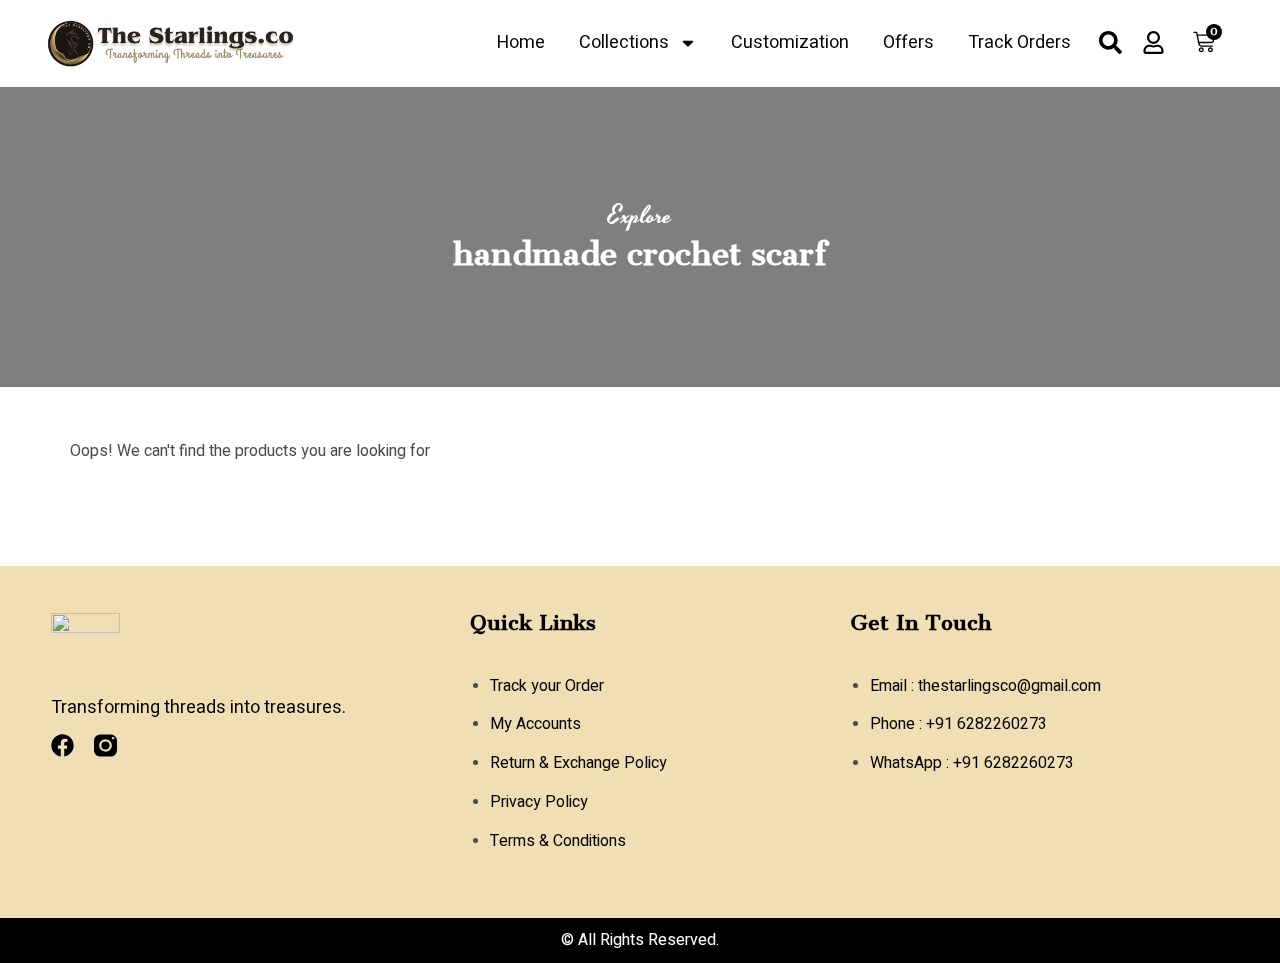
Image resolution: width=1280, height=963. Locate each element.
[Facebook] (62, 745)
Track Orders (1019, 42)
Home (521, 42)
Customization (790, 42)
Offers (908, 42)
